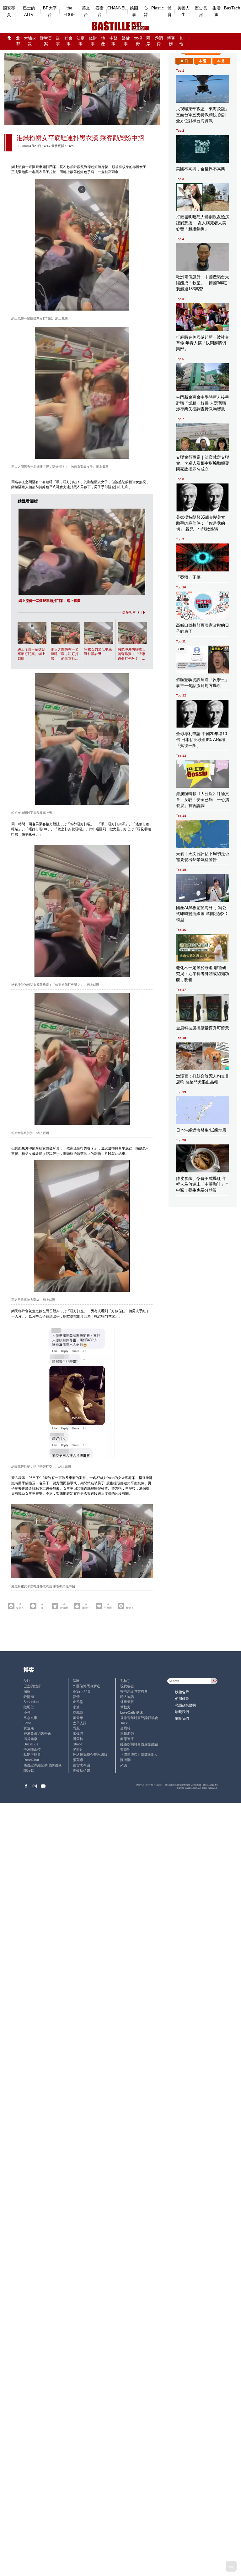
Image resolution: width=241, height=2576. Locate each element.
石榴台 (99, 11)
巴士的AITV (29, 11)
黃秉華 (78, 1718)
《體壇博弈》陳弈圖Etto (139, 1755)
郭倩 (76, 1697)
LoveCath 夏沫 (131, 1712)
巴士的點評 (32, 1686)
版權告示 (182, 1692)
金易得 (125, 1728)
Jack (124, 1723)
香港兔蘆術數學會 (37, 1733)
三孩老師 (127, 1733)
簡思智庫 (127, 1739)
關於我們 (182, 1718)
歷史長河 (201, 11)
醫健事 (126, 41)
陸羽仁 (29, 1707)
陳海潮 (125, 1760)
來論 (124, 1765)
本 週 (203, 61)
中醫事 (114, 41)
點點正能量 (32, 1755)
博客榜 (171, 41)
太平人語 (80, 1723)
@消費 (159, 41)
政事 (58, 41)
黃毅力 (125, 1707)
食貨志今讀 (81, 1765)
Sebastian (31, 1702)
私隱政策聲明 (185, 1705)
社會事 (68, 41)
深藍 (27, 1691)
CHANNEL (117, 8)
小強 (27, 1712)
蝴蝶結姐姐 (81, 1771)
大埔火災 (30, 41)
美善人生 (183, 11)
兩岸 (148, 41)
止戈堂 (78, 1702)
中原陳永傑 (32, 1749)
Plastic (158, 8)
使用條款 (182, 1699)
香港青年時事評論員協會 (139, 1718)
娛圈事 (134, 11)
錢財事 (93, 41)
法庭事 (81, 41)
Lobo (27, 1723)
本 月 (221, 61)
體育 (170, 11)
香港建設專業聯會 (134, 1691)
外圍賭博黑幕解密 (87, 1686)
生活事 (217, 11)
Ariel (27, 1681)
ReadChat (31, 1760)
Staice (78, 1744)
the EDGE (69, 11)
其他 (181, 41)
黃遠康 (29, 1728)
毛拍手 (125, 1681)
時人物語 (127, 1697)
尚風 (76, 1728)
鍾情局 (29, 1697)
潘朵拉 (78, 1739)
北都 (18, 41)
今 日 (184, 61)
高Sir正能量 (82, 1691)
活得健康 (30, 1739)
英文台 (86, 11)
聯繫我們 (182, 1712)
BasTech (232, 8)
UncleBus (31, 1744)
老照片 (78, 1749)
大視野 (138, 41)
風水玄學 (30, 1718)
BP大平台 (50, 11)
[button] (138, 612)
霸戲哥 (78, 1712)
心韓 (146, 11)
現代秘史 (127, 1686)
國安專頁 (9, 11)
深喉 (76, 1681)
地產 (103, 41)
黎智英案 (46, 41)
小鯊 (76, 1707)
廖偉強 (78, 1733)
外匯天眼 (127, 1702)
